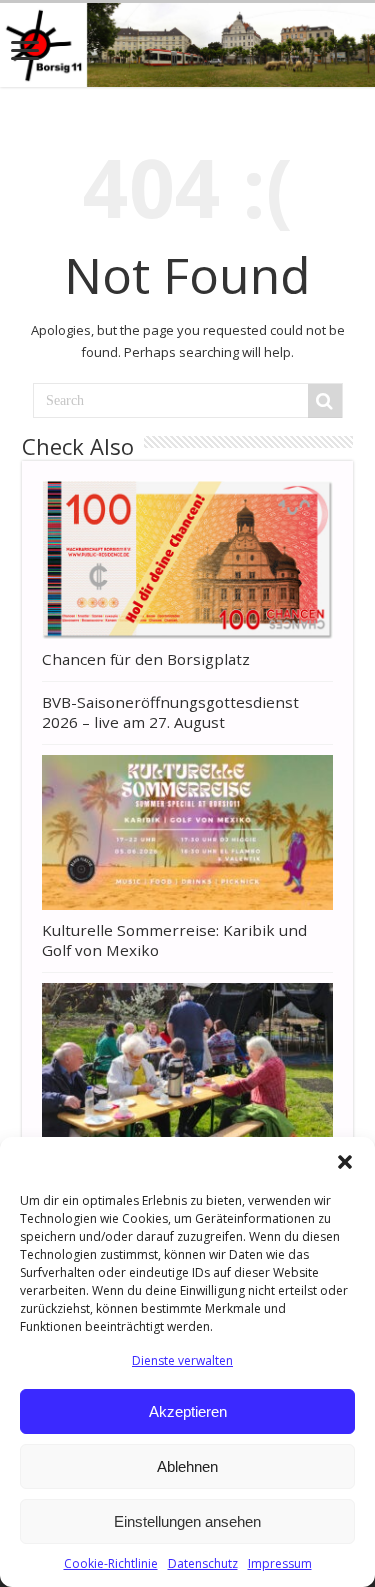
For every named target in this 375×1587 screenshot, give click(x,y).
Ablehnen (187, 1466)
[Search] (325, 401)
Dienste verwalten (182, 1360)
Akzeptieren (188, 1411)
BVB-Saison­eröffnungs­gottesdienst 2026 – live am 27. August (170, 712)
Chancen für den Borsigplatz (146, 659)
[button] (345, 1162)
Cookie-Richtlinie (111, 1563)
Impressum (280, 1563)
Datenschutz (203, 1563)
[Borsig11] (187, 45)
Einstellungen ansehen (187, 1521)
